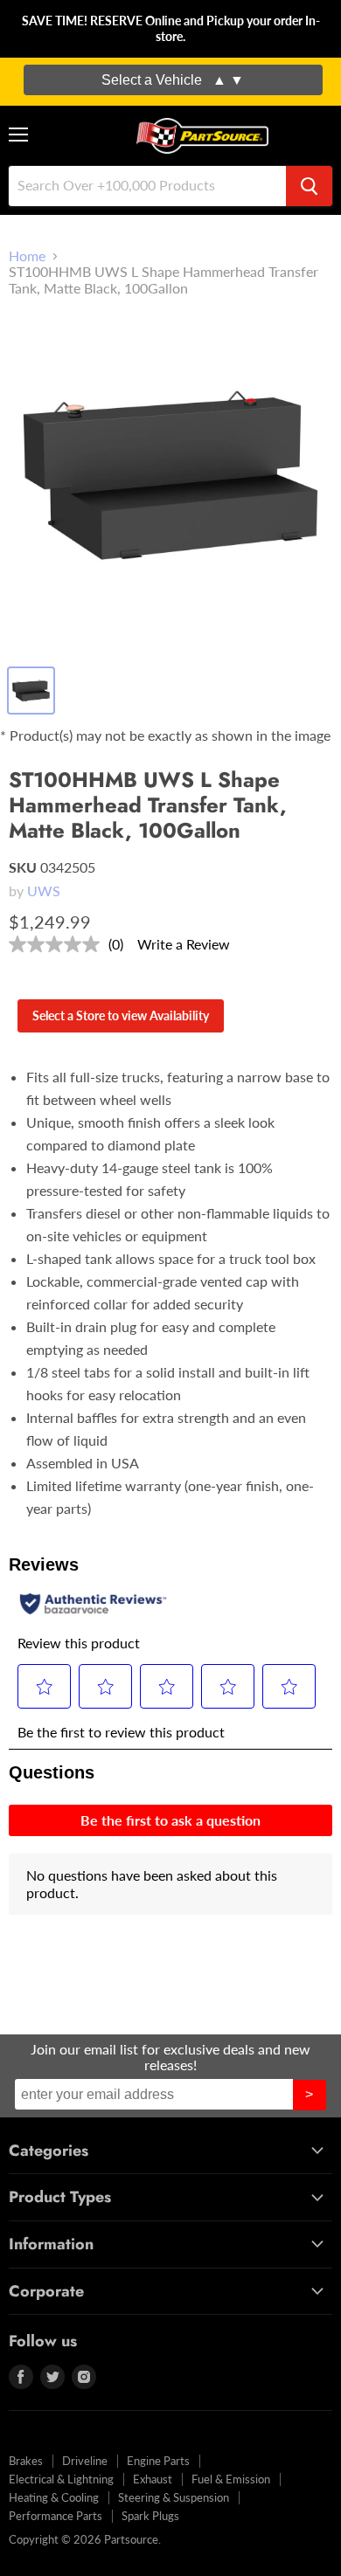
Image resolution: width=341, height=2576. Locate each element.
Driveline (85, 2461)
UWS (44, 891)
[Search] (309, 186)
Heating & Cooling (54, 2497)
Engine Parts (158, 2461)
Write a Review (184, 944)
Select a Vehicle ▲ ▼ (173, 80)
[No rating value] (59, 944)
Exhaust (153, 2479)
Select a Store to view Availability (121, 1015)
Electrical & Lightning (61, 2479)
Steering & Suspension (174, 2497)
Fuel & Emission (231, 2479)
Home (27, 256)
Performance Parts (56, 2516)
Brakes (26, 2461)
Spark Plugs (150, 2516)
